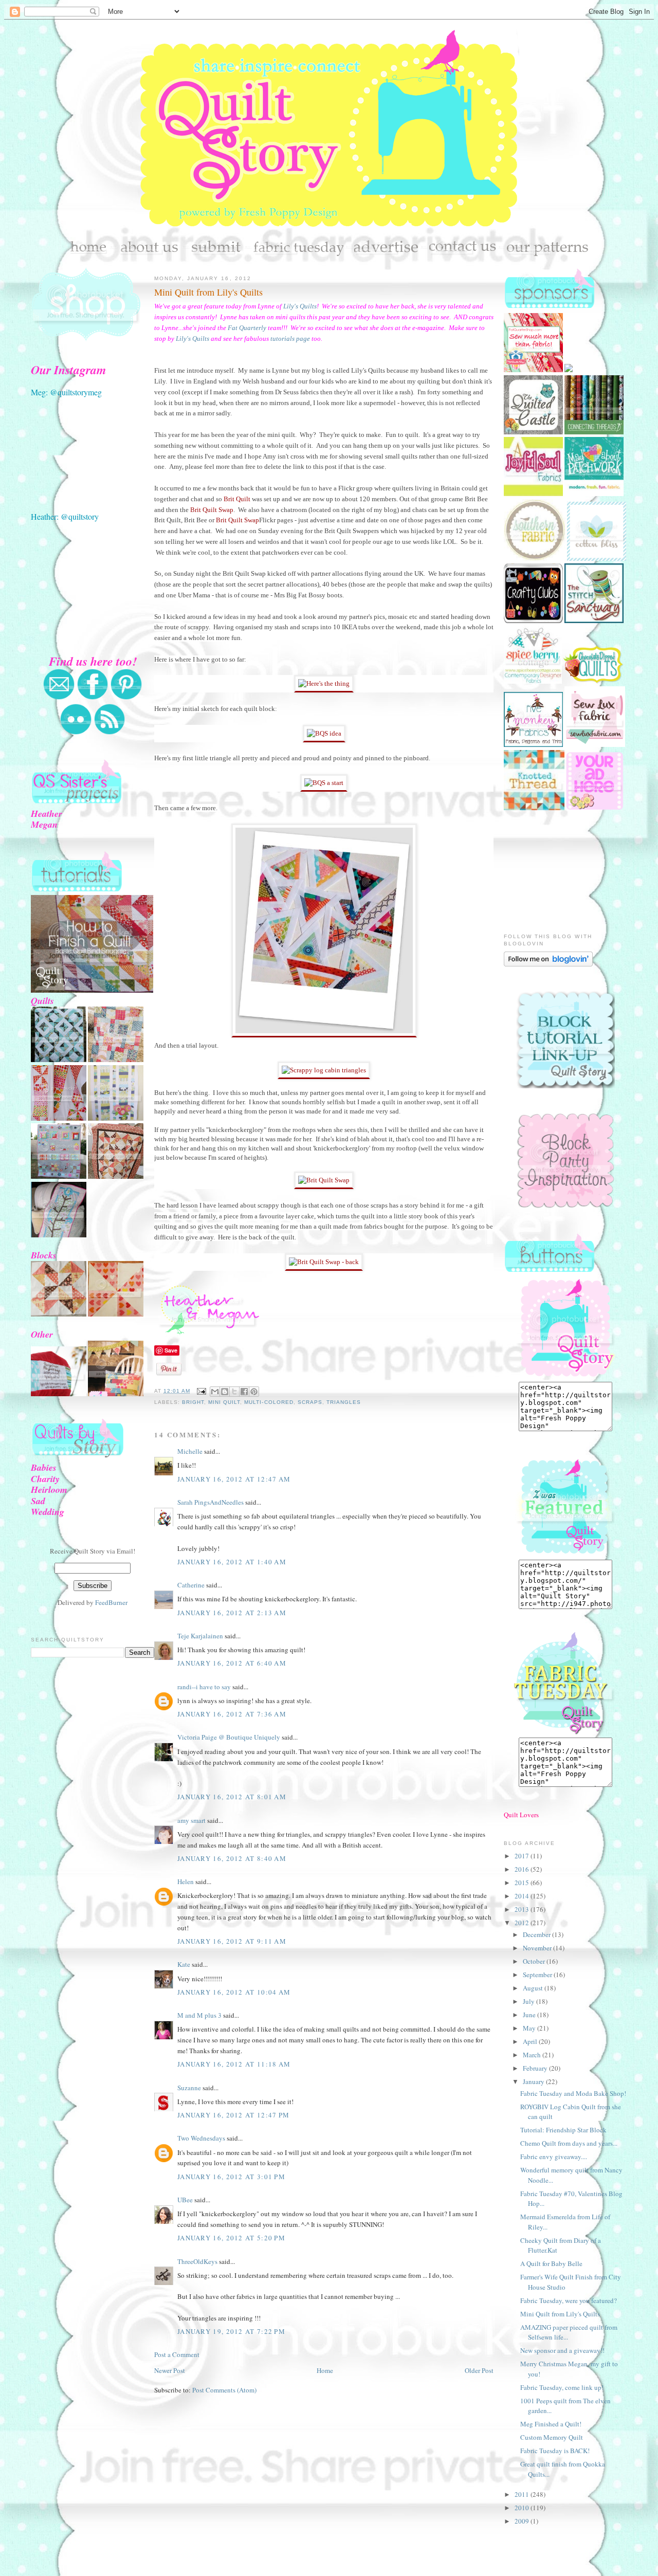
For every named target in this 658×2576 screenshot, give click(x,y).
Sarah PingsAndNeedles (211, 1502)
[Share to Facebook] (244, 1392)
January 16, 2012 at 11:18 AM (234, 2064)
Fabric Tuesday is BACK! (555, 2451)
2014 (523, 1896)
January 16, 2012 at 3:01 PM (231, 2177)
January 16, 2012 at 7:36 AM (232, 1714)
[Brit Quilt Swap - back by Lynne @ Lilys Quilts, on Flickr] (324, 1262)
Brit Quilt (238, 499)
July (529, 2001)
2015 (523, 1883)
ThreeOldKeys (197, 2261)
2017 (523, 1856)
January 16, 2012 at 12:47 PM (233, 2115)
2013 (523, 1909)
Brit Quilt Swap (212, 510)
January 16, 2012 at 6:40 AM (232, 1663)
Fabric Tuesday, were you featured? (569, 2300)
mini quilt (224, 1402)
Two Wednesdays (201, 2138)
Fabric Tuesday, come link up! (562, 2387)
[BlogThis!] (225, 1392)
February (536, 2068)
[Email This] (215, 1392)
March (533, 2055)
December (537, 1934)
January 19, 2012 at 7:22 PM (231, 2331)
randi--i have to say (204, 1687)
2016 (523, 1869)
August (534, 1988)
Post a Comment (177, 2354)
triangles (344, 1402)
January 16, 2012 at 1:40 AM (232, 1562)
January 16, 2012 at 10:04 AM (234, 1992)
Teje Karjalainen (200, 1636)
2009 (523, 2521)
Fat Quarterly (247, 328)
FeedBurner (111, 1602)
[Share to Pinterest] (254, 1392)
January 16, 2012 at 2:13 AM (232, 1613)
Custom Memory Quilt (552, 2437)
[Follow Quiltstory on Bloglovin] (548, 964)
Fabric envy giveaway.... (554, 2157)
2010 (523, 2508)
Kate (184, 1964)
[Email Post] (201, 1391)
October (535, 1961)
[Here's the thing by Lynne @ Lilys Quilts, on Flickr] (324, 683)
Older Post (479, 2370)
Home (325, 2370)
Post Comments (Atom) (224, 2390)
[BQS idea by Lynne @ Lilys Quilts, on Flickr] (324, 733)
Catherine (191, 1585)
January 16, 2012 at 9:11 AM (232, 1941)
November (538, 1948)
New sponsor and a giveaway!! (562, 2350)
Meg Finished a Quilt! (551, 2424)
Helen (186, 1881)
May (530, 2028)
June (530, 2015)
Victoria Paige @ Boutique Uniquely (229, 1737)
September (538, 1975)
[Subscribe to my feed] (109, 733)
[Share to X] (234, 1392)
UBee (185, 2200)
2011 (523, 2494)
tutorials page (290, 339)
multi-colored (269, 1402)
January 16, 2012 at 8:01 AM (232, 1797)
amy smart (191, 1820)
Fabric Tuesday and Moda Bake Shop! (573, 2093)
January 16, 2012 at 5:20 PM (231, 2238)
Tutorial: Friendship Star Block (563, 2130)
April (531, 2041)
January (534, 2081)
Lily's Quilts (300, 306)
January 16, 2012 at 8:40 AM (232, 1858)
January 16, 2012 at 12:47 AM (234, 1479)
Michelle (190, 1451)
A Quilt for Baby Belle (551, 2263)
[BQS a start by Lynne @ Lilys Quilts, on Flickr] (324, 783)
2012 (523, 1923)
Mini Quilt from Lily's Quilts (208, 292)
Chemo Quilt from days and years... (569, 2143)
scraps (310, 1402)
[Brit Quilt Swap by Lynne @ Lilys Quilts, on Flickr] (324, 1180)
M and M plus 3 (199, 2015)
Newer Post (170, 2370)
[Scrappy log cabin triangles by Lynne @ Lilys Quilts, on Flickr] (324, 1035)
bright (193, 1402)
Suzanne (189, 2088)
